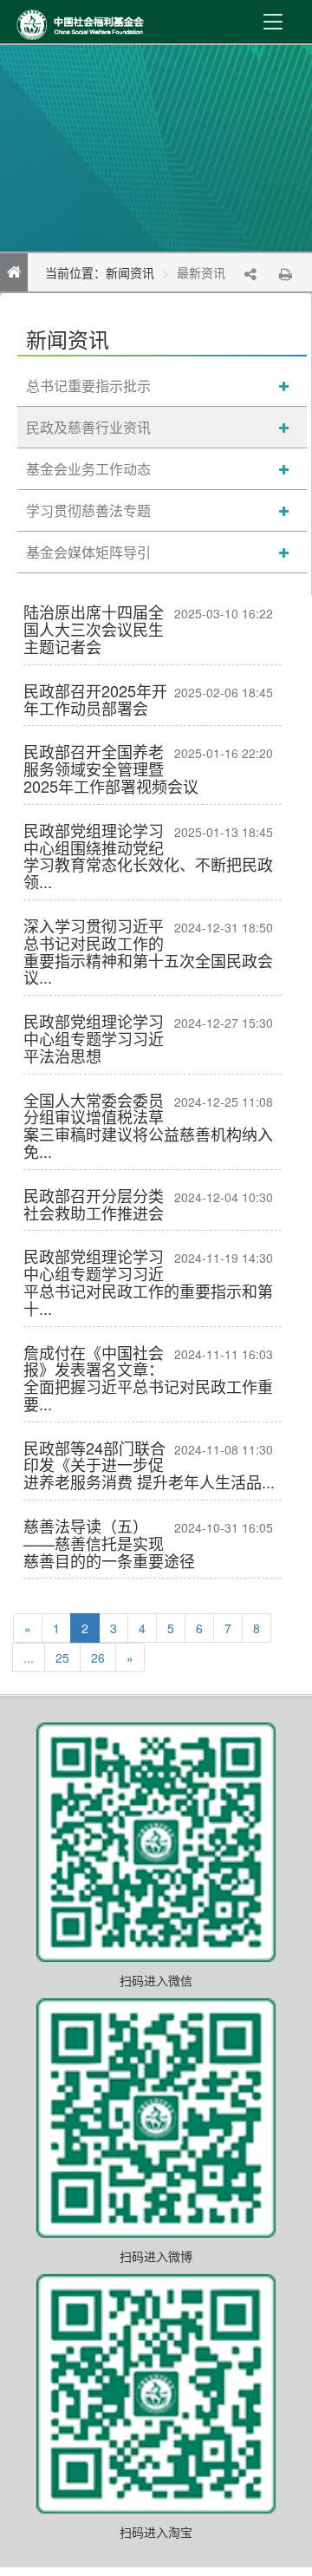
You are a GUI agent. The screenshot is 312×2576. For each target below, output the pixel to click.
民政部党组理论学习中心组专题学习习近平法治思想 (94, 1038)
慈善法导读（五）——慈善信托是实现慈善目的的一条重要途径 (109, 1543)
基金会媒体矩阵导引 (88, 552)
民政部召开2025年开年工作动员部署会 (95, 699)
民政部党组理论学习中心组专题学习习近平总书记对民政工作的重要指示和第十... (148, 1281)
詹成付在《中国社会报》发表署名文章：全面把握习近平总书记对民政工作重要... (148, 1378)
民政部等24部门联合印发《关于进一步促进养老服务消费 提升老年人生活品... (149, 1465)
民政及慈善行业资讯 (88, 427)
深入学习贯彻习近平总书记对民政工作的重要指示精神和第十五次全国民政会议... (148, 951)
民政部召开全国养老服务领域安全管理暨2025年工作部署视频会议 (111, 768)
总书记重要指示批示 (88, 386)
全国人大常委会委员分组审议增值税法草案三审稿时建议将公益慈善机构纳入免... (148, 1125)
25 (62, 1657)
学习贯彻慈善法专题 (88, 510)
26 (98, 1657)
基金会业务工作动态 (88, 469)
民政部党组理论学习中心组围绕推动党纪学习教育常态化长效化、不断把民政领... (148, 856)
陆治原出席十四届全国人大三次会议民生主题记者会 (94, 629)
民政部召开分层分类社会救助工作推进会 (94, 1204)
